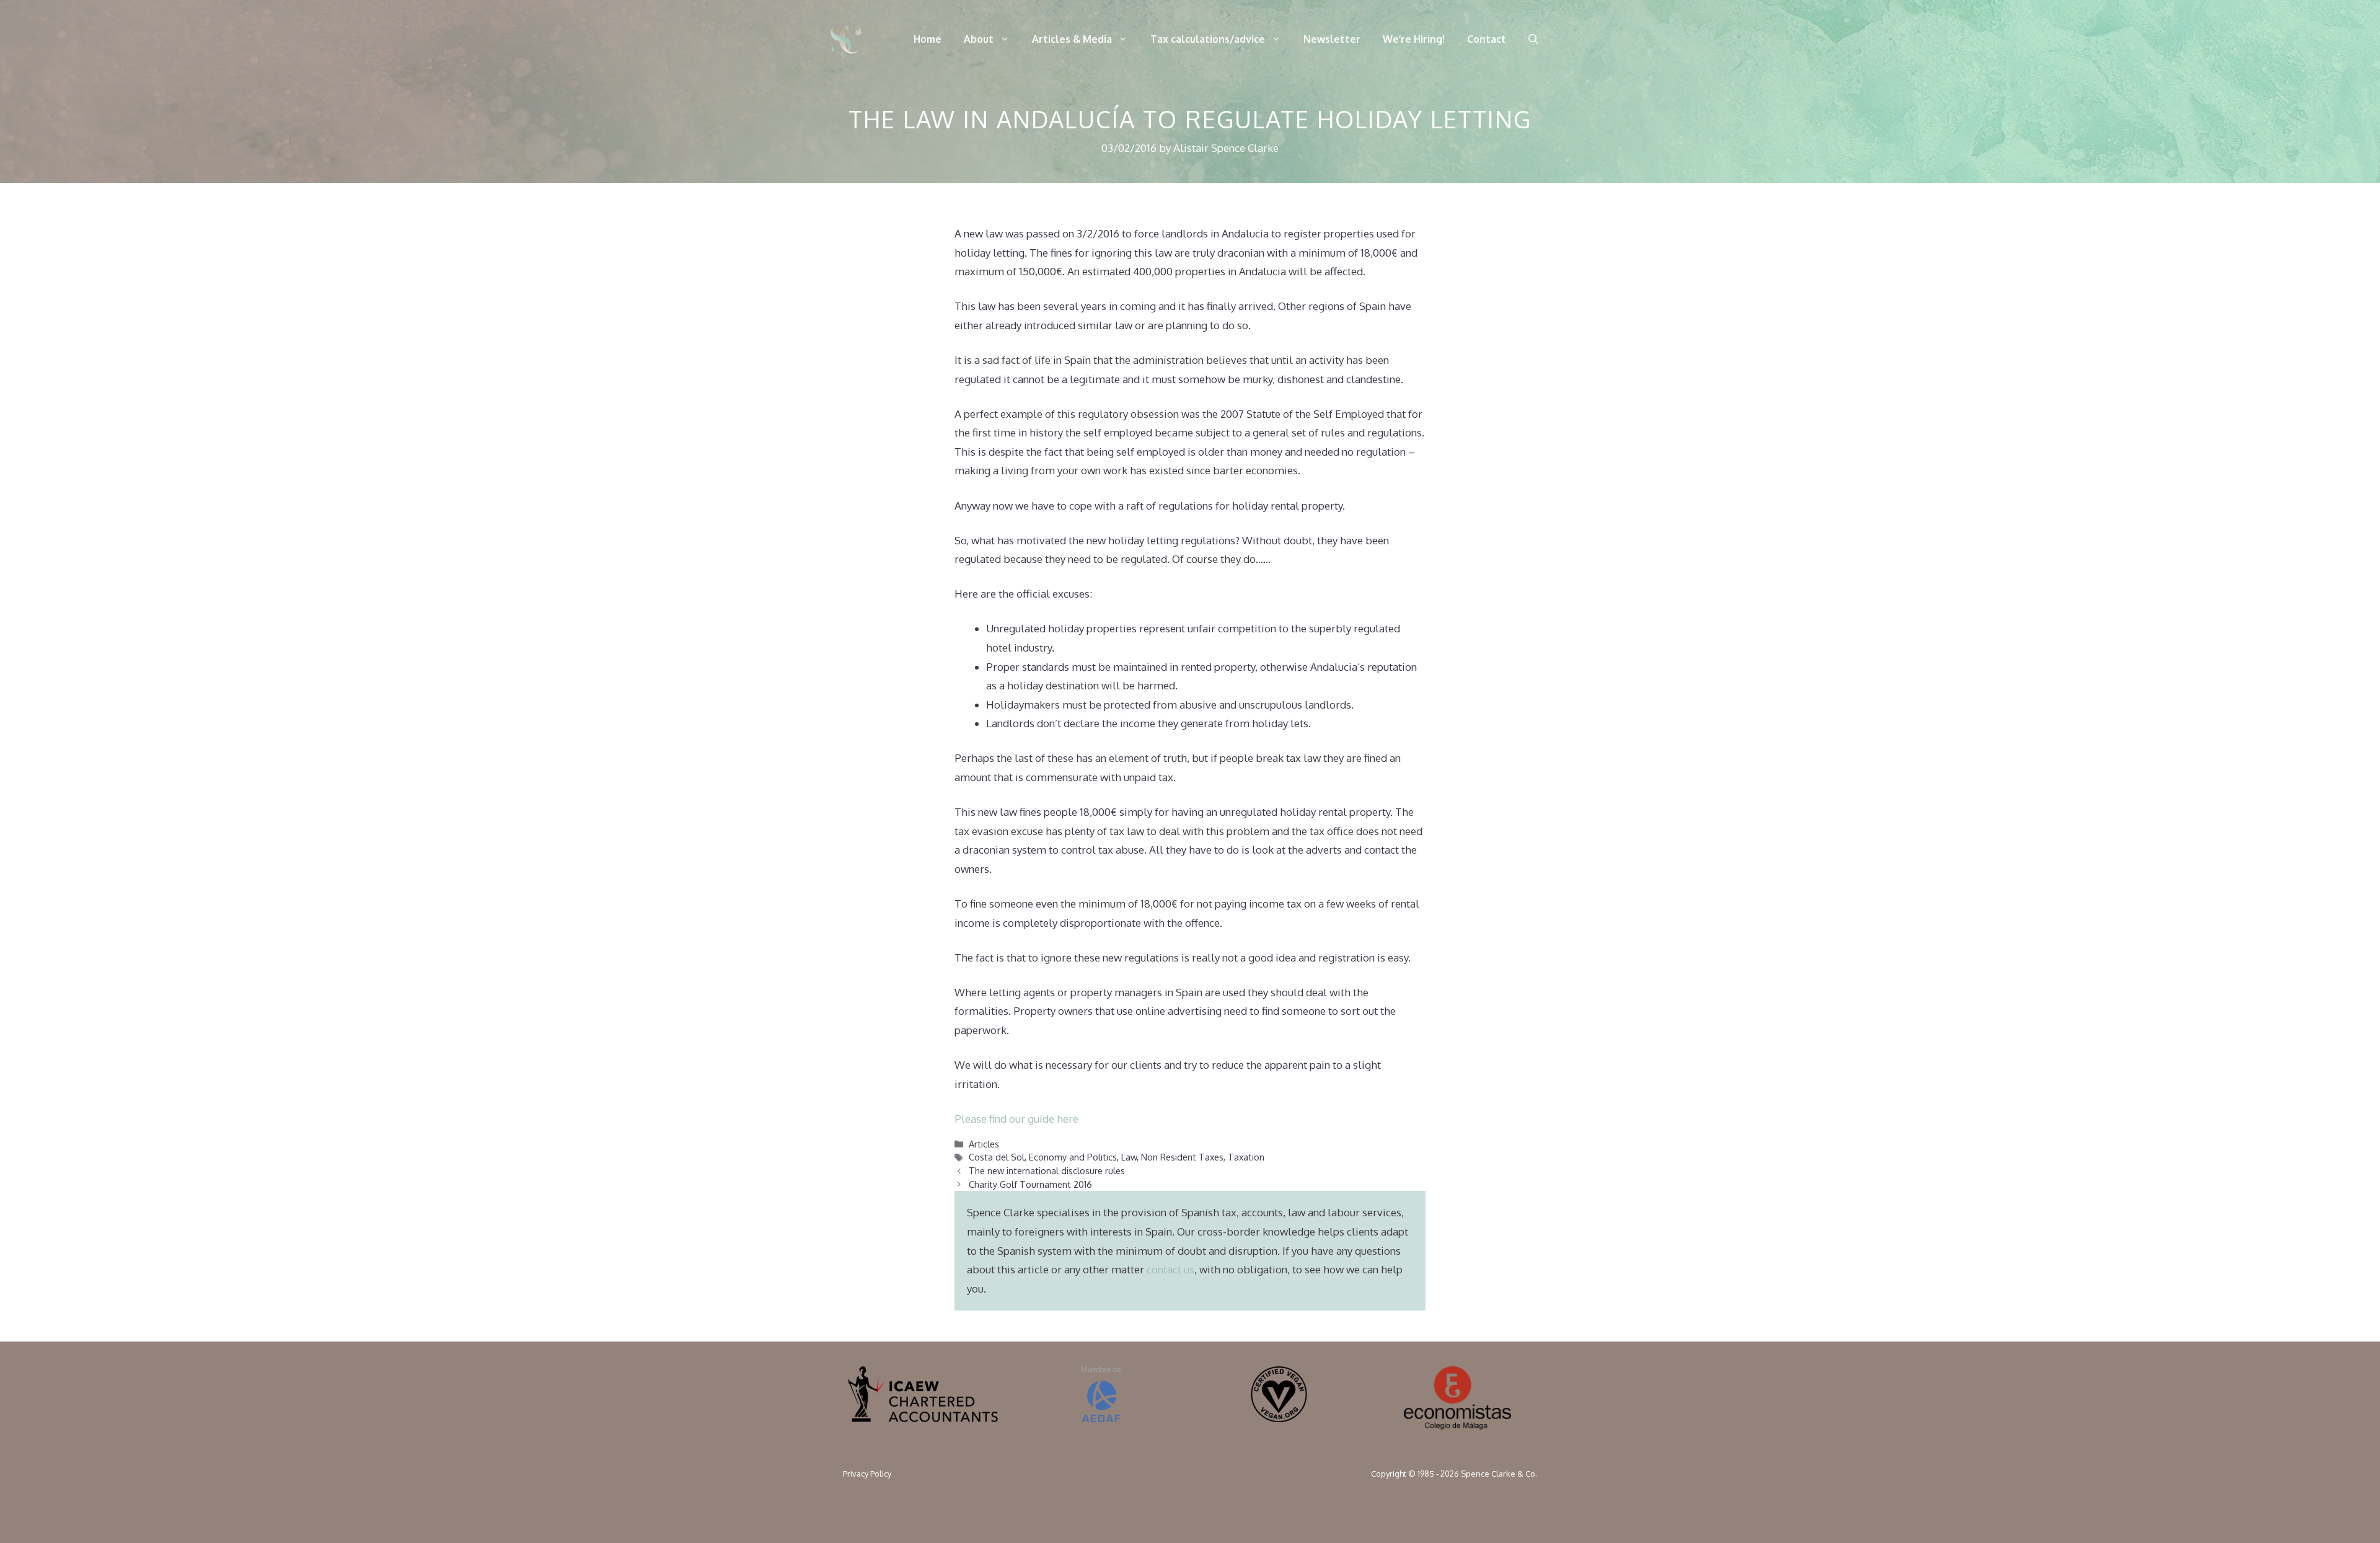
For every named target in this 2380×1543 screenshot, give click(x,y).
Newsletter (1332, 39)
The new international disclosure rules (1047, 1170)
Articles (984, 1144)
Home (928, 39)
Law (1129, 1157)
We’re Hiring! (1414, 39)
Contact (1487, 39)
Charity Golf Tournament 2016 (1030, 1184)
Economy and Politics (1073, 1157)
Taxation (1246, 1157)
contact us (1170, 1269)
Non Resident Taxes (1182, 1157)
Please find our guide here (1016, 1119)
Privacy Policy (867, 1474)
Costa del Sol (997, 1157)
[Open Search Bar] (1533, 39)
